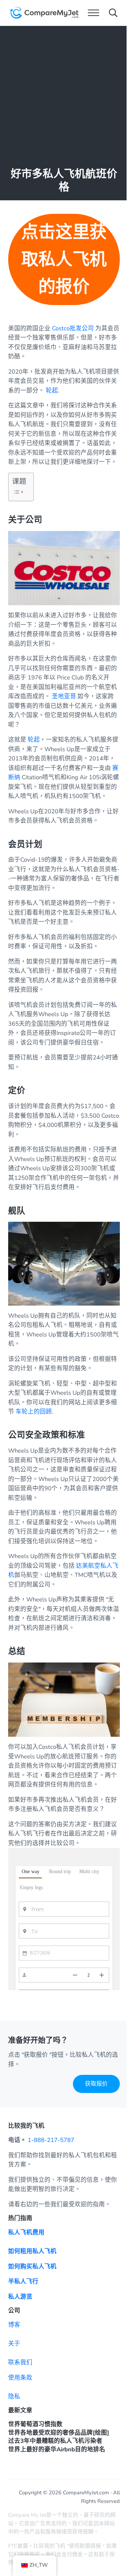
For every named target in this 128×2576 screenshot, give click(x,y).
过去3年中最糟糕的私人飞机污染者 (55, 2441)
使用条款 (20, 2378)
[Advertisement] (64, 93)
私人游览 (20, 2297)
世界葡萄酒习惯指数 (35, 2424)
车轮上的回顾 (34, 1412)
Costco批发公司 (73, 328)
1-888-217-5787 (51, 2140)
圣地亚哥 (64, 696)
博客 (14, 2325)
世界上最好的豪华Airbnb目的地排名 (57, 2449)
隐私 (14, 2396)
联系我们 (20, 2362)
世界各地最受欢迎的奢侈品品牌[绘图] (59, 2433)
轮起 (52, 391)
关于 (14, 2344)
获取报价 (96, 2084)
